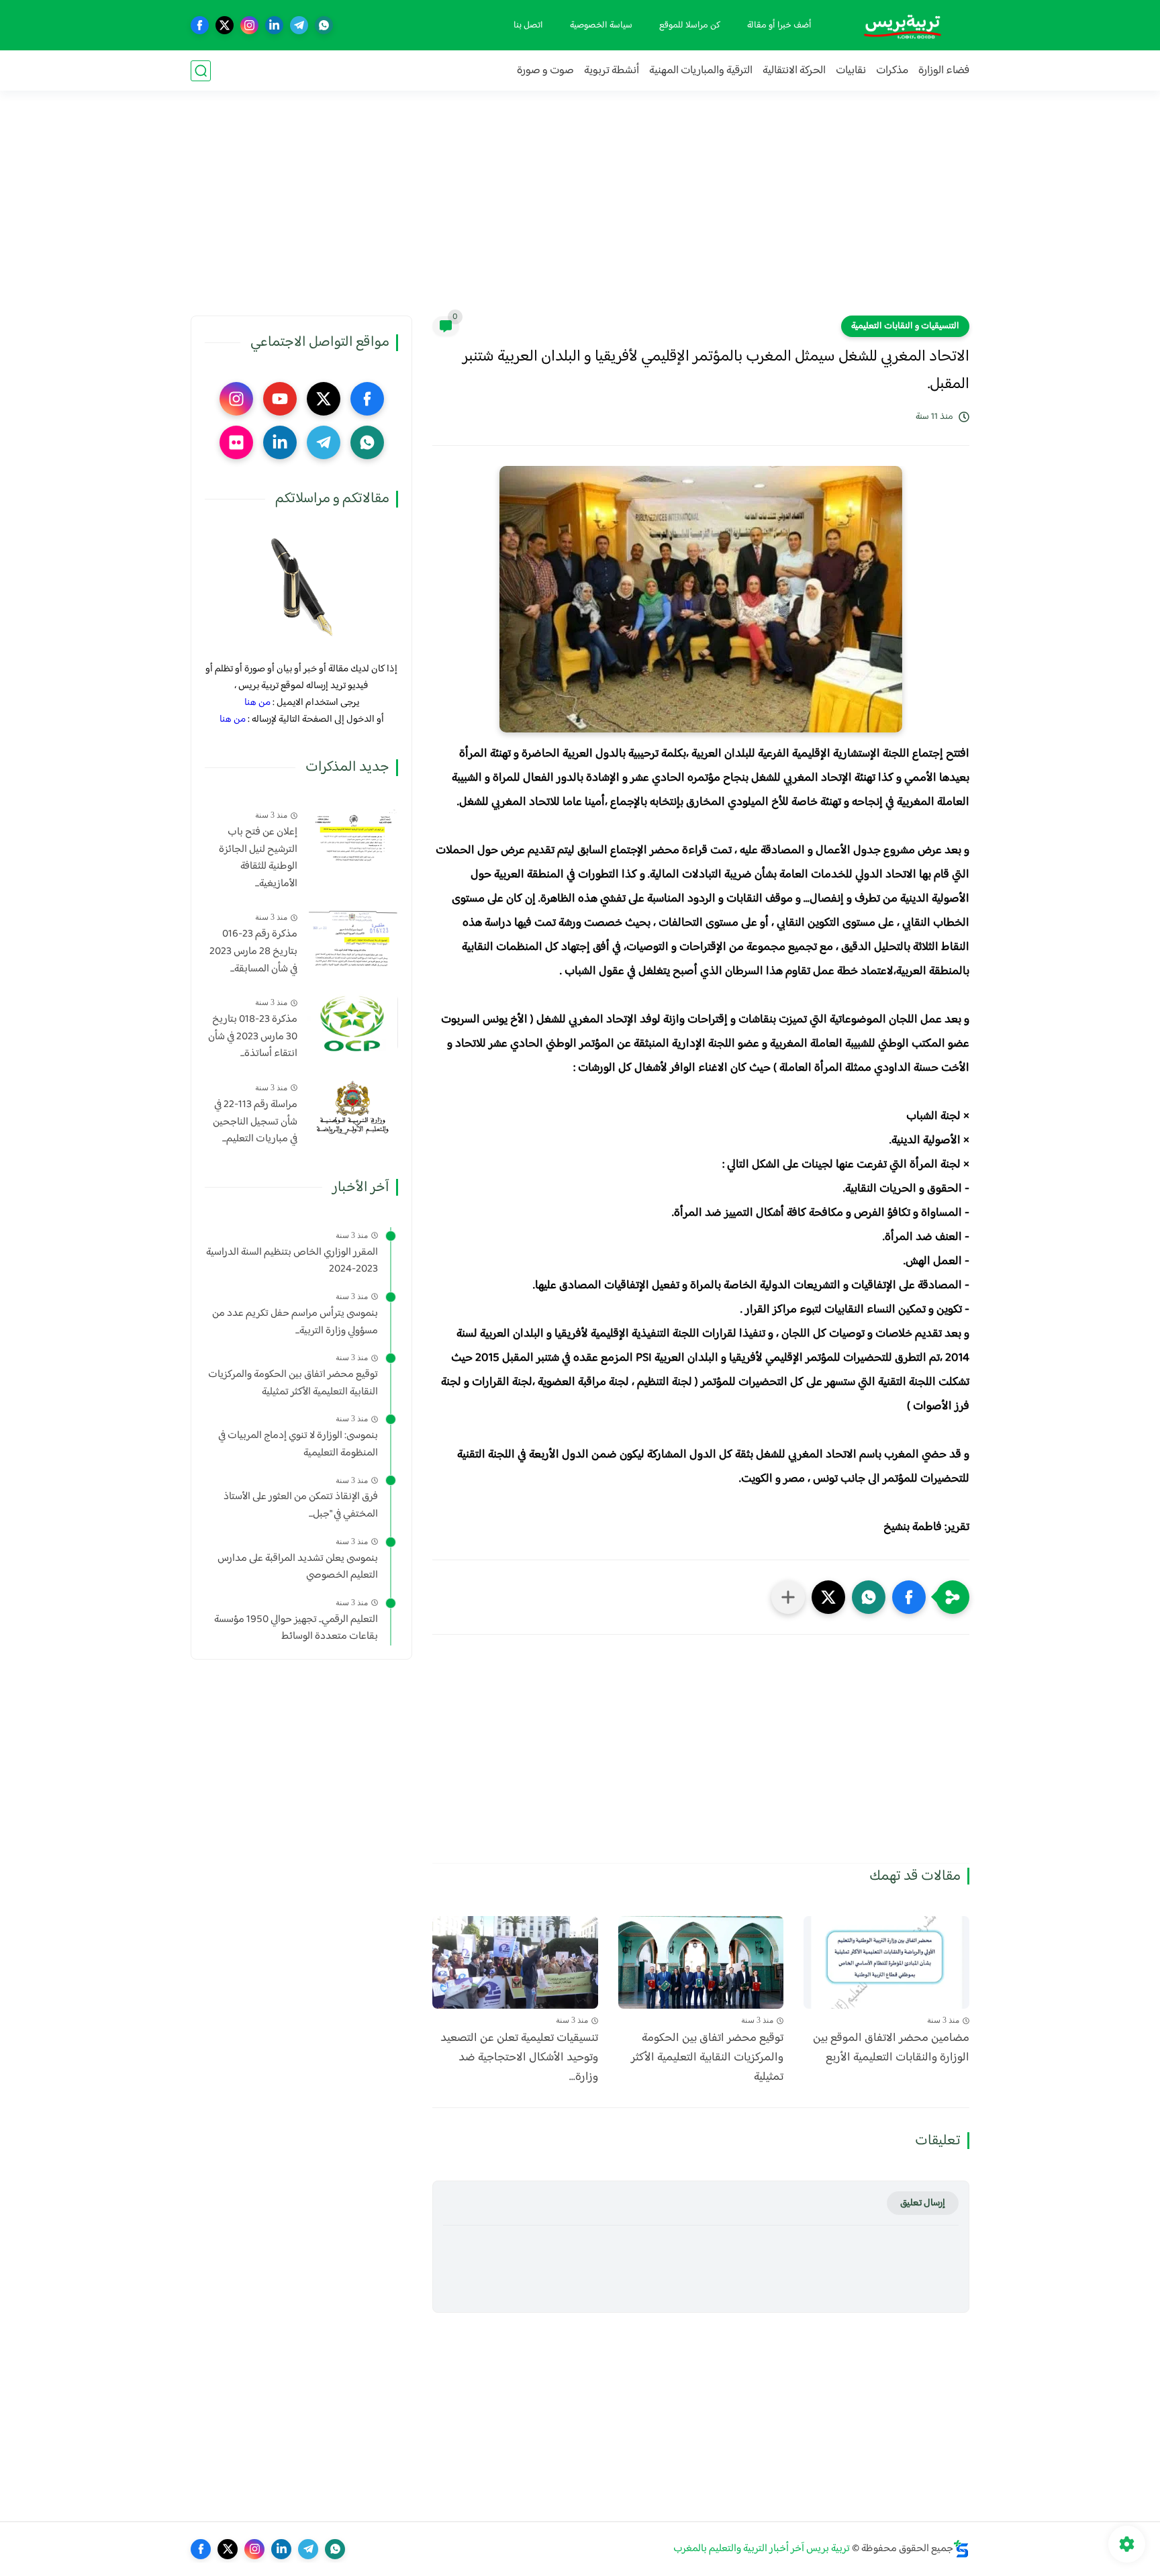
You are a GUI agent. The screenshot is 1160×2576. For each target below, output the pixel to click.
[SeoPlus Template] (961, 2549)
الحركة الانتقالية (794, 71)
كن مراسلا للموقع (690, 26)
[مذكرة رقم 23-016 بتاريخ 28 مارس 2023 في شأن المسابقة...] (353, 938)
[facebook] (200, 25)
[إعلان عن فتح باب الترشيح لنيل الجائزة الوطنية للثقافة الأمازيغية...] (353, 836)
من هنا (257, 703)
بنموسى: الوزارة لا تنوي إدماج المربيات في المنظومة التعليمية (298, 1444)
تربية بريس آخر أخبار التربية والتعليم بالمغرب (762, 2549)
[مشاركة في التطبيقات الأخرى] (788, 1597)
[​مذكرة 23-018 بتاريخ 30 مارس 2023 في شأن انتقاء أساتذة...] (353, 1023)
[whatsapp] (324, 25)
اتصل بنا (528, 26)
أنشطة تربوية (612, 71)
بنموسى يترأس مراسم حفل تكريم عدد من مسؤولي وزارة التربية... (295, 1322)
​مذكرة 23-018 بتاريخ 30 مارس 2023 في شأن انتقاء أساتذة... (253, 1037)
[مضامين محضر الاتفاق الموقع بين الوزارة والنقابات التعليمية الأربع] (886, 1963)
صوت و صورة (545, 71)
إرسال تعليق (923, 2203)
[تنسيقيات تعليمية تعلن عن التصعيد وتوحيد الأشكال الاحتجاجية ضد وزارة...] (515, 1963)
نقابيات (851, 71)
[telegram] (299, 25)
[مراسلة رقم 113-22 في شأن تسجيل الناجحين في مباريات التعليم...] (353, 1108)
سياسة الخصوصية (601, 26)
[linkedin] (274, 25)
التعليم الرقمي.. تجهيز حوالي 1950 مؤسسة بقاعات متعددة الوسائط (296, 1628)
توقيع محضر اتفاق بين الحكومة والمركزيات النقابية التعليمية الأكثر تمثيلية (707, 2058)
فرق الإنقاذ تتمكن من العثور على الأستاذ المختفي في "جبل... (301, 1506)
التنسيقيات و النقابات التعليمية (905, 326)
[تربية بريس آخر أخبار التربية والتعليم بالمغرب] (902, 25)
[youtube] (280, 399)
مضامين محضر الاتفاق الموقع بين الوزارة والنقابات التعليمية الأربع (891, 2048)
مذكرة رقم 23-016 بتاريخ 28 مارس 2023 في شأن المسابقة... (253, 952)
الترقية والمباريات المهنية (701, 71)
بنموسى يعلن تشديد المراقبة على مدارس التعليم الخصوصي (298, 1567)
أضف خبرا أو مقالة (779, 26)
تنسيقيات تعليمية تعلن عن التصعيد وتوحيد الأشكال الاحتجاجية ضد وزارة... (519, 2058)
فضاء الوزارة (944, 71)
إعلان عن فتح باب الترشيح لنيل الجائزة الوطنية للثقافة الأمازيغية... (258, 858)
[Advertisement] (580, 211)
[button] (909, 1597)
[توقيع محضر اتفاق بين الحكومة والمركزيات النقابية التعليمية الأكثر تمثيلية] (701, 1963)
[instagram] (249, 25)
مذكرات (892, 71)
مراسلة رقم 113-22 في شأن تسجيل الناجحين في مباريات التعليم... (255, 1122)
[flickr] (236, 442)
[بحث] (201, 71)
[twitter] (225, 25)
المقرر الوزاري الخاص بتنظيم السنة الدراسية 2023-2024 (292, 1261)
